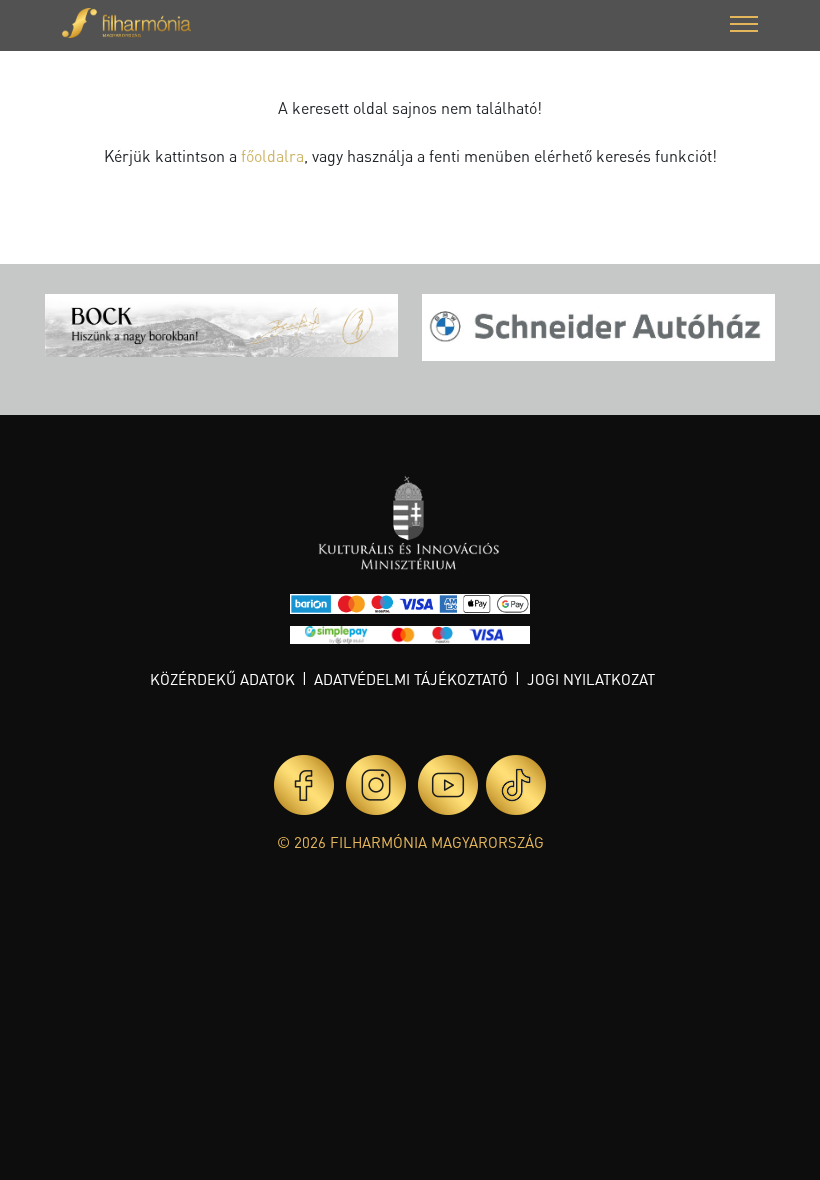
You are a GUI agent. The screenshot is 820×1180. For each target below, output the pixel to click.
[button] (744, 26)
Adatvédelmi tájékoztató (411, 679)
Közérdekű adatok (222, 679)
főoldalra (272, 155)
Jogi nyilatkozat (591, 679)
